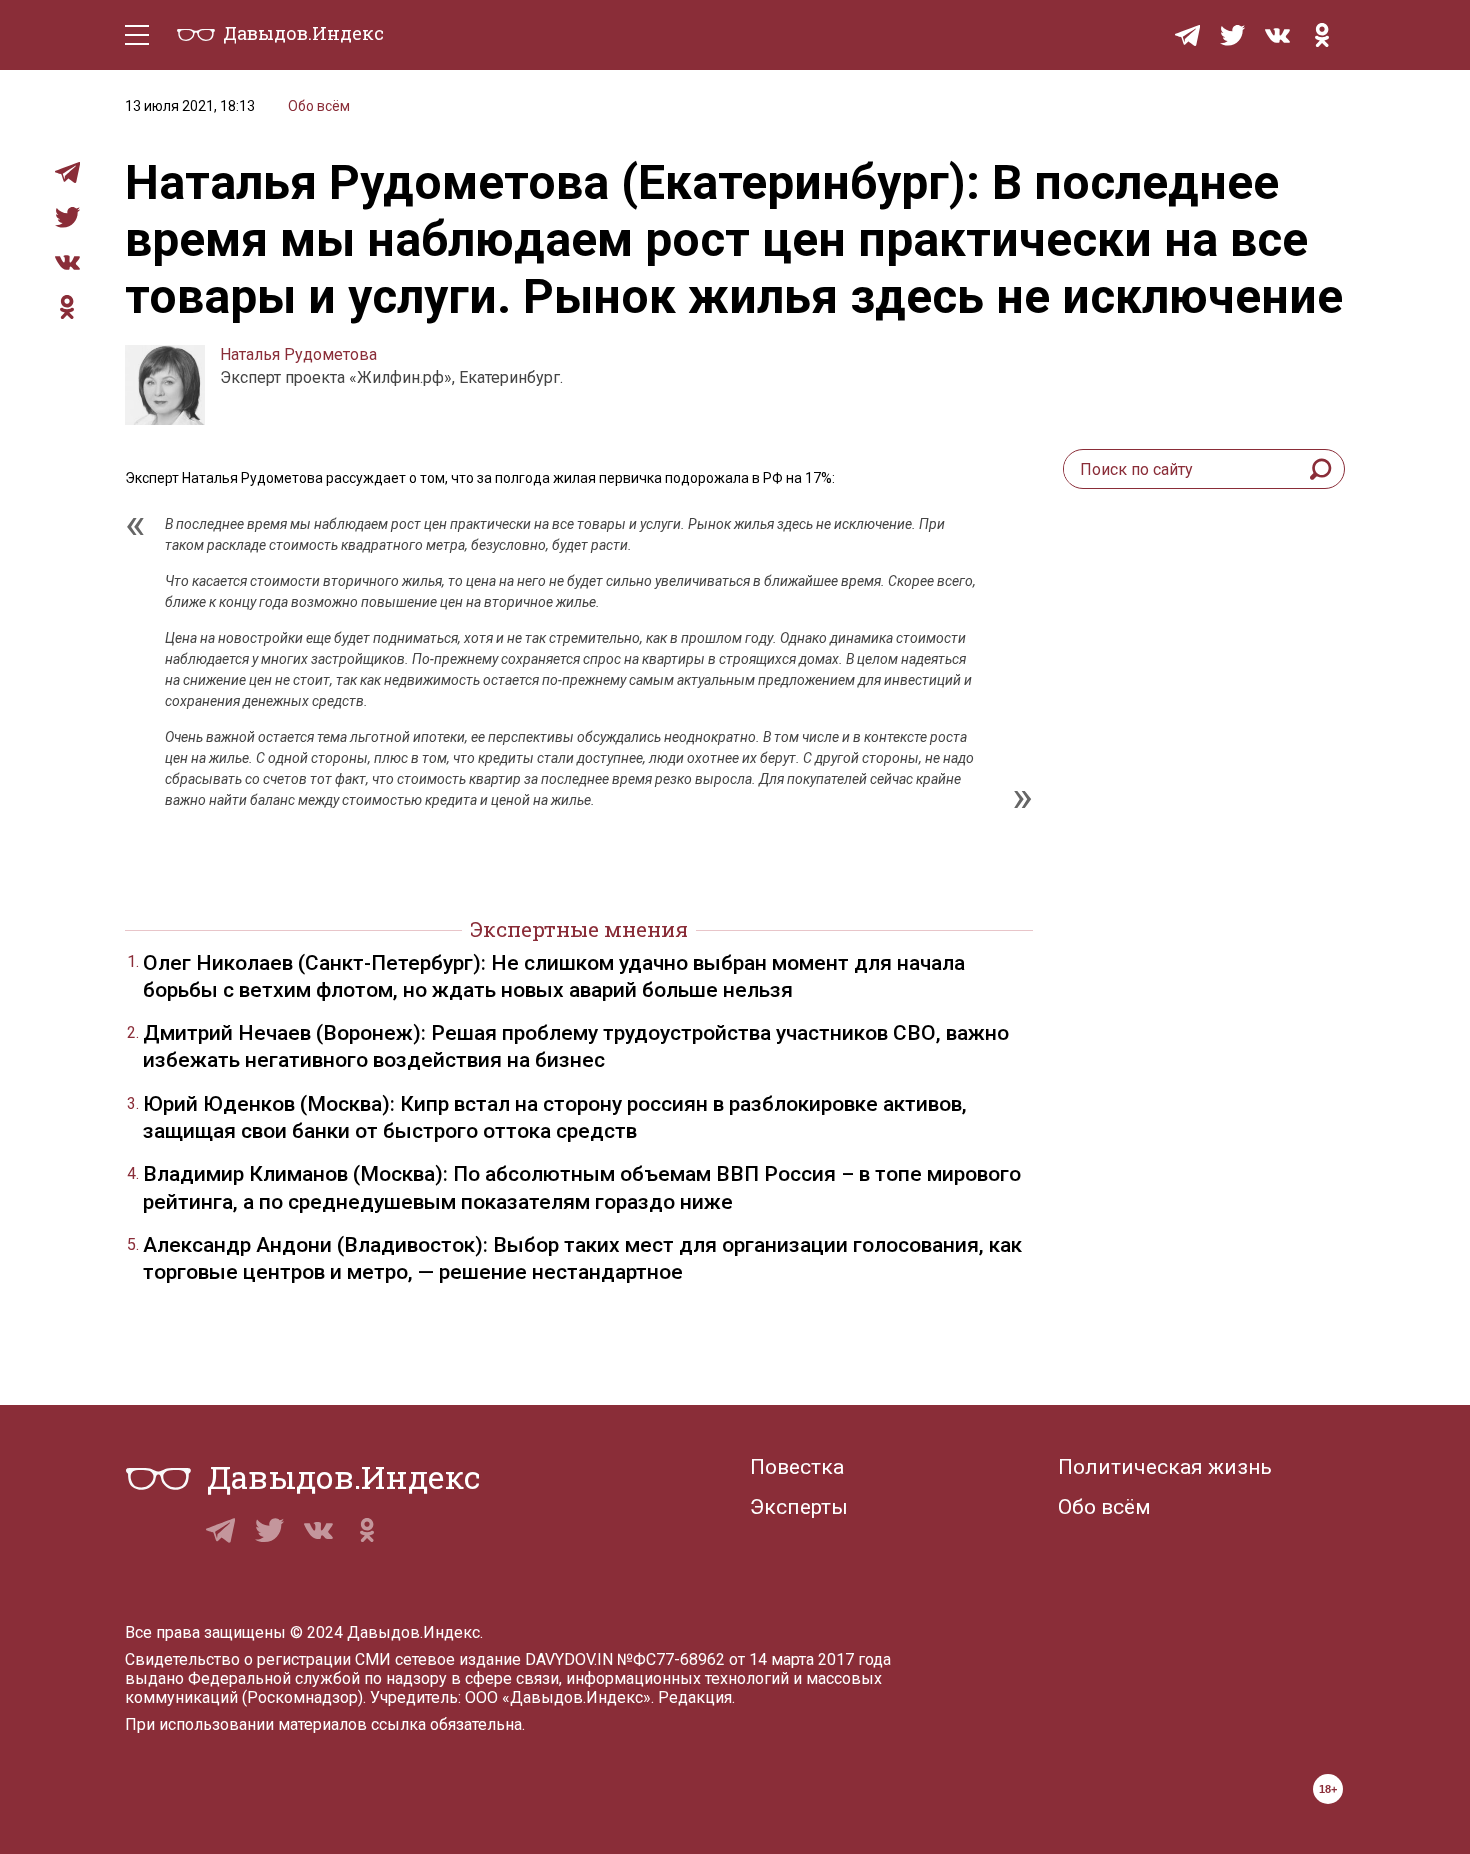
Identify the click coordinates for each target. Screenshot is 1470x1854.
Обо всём (319, 106)
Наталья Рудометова (298, 354)
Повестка (797, 1467)
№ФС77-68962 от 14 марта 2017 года (754, 1659)
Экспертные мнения (579, 929)
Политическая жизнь (1165, 1467)
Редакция (695, 1697)
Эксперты (799, 1507)
